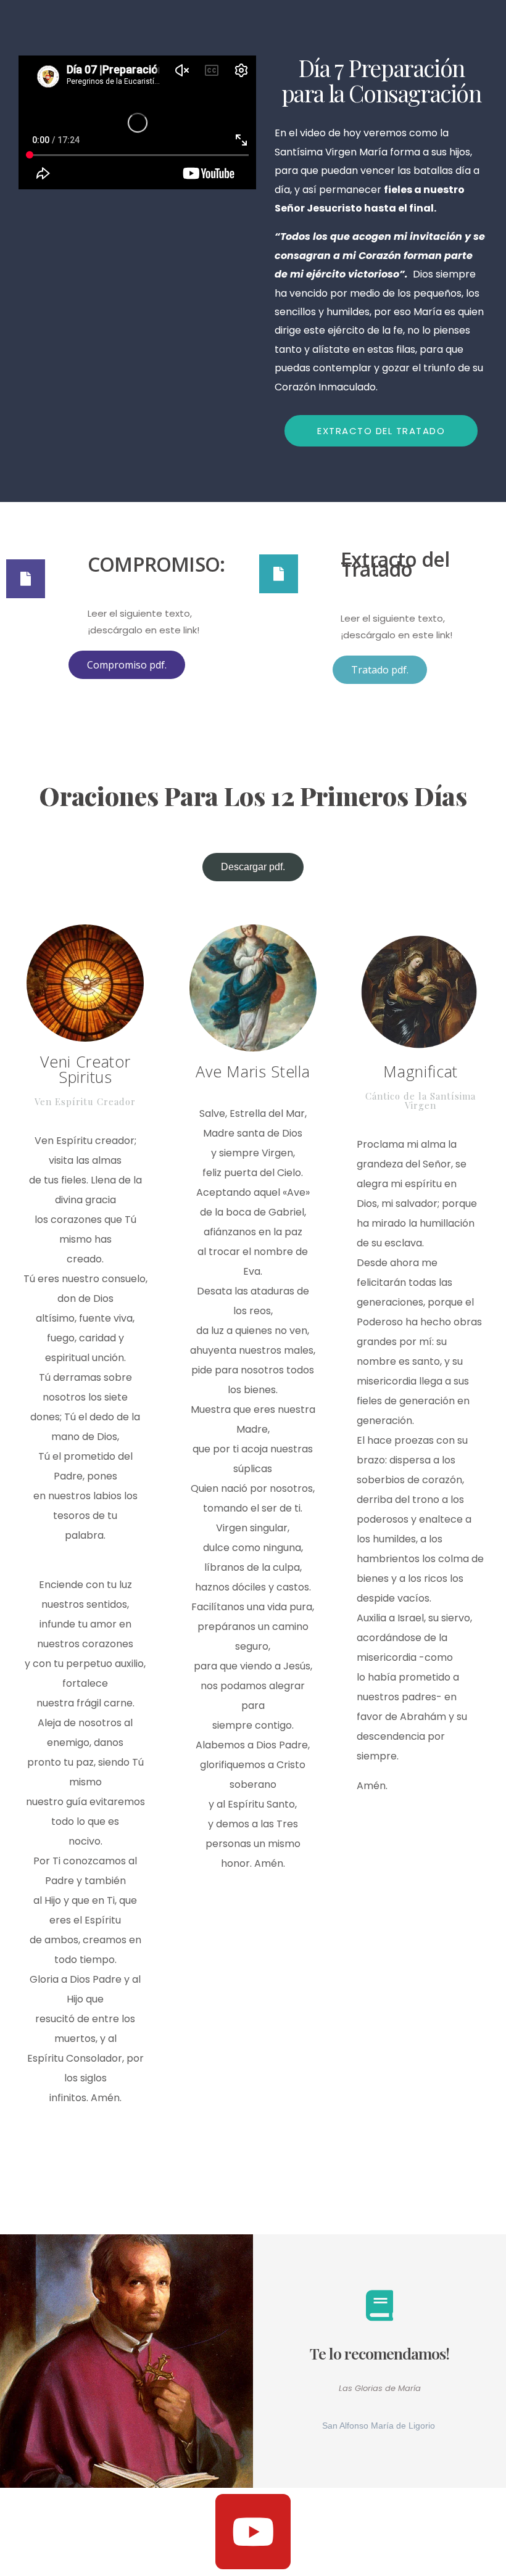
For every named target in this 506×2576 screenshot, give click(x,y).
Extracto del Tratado (395, 564)
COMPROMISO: (156, 564)
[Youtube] (253, 2532)
